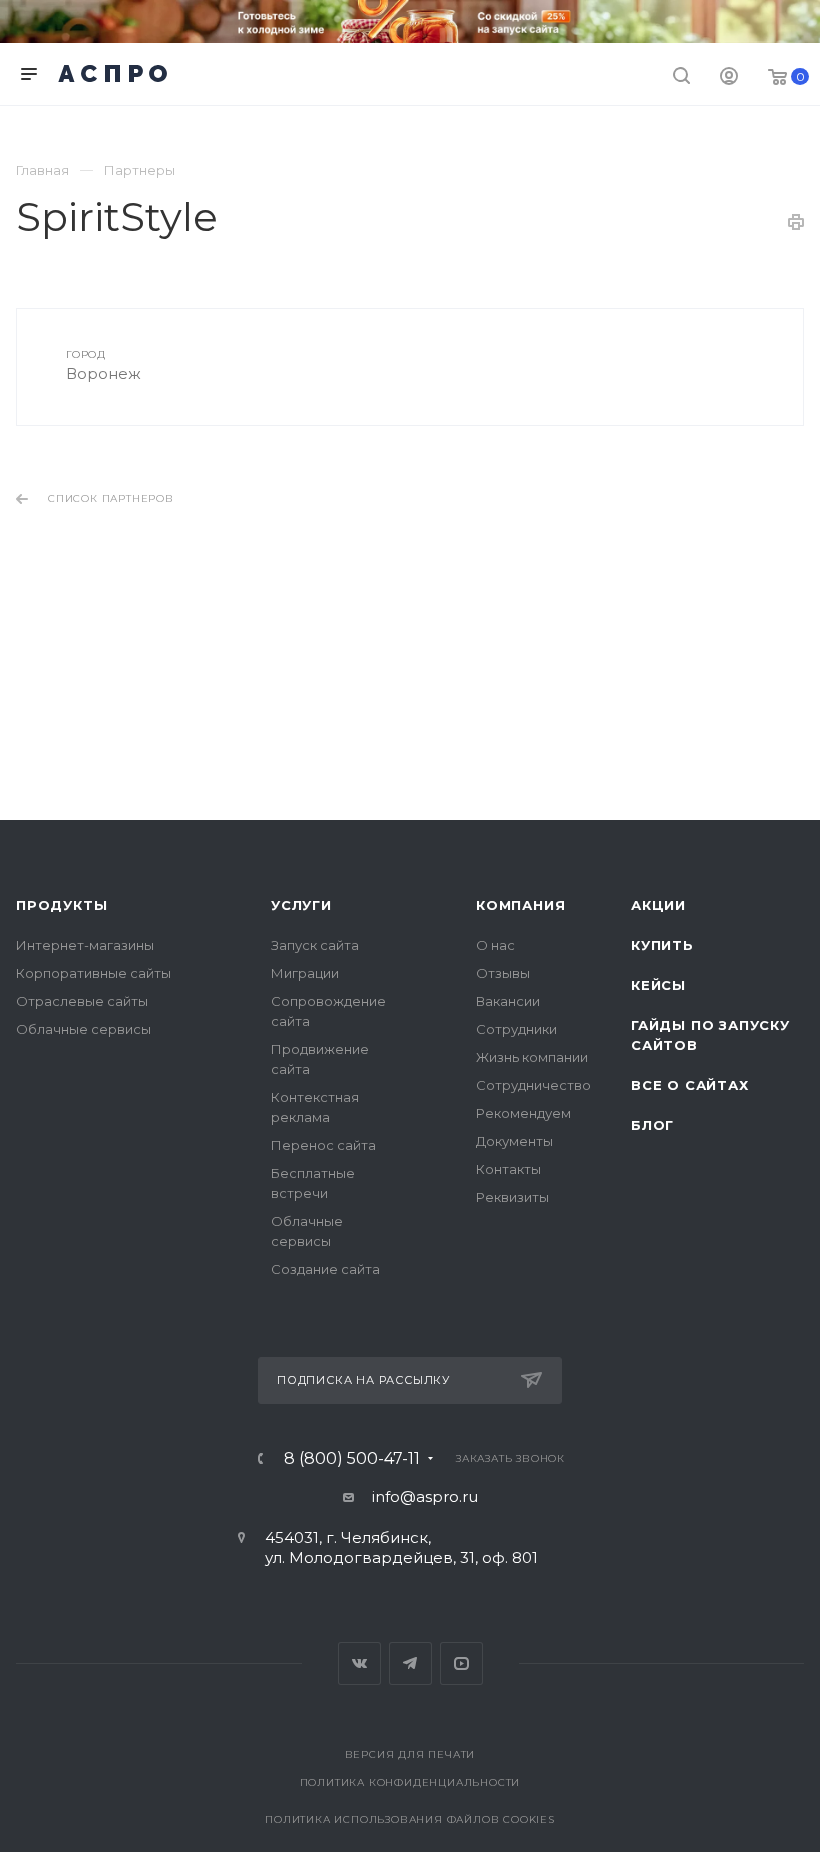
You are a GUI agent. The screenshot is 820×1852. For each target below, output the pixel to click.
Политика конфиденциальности (410, 1782)
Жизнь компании (532, 1057)
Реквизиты (512, 1197)
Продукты (61, 905)
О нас (495, 945)
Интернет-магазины (85, 945)
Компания (520, 905)
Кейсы (658, 985)
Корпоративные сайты (93, 973)
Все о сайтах (690, 1085)
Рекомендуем (523, 1113)
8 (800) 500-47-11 (352, 1459)
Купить (662, 945)
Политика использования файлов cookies (410, 1819)
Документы (514, 1141)
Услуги (301, 905)
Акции (658, 905)
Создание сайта (325, 1269)
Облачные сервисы (83, 1029)
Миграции (305, 973)
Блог (652, 1125)
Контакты (508, 1169)
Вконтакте (359, 1663)
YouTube (461, 1663)
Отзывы (503, 973)
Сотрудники (516, 1029)
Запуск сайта (315, 945)
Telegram (410, 1663)
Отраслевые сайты (82, 1001)
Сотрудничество (533, 1085)
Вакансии (508, 1001)
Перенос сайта (323, 1145)
